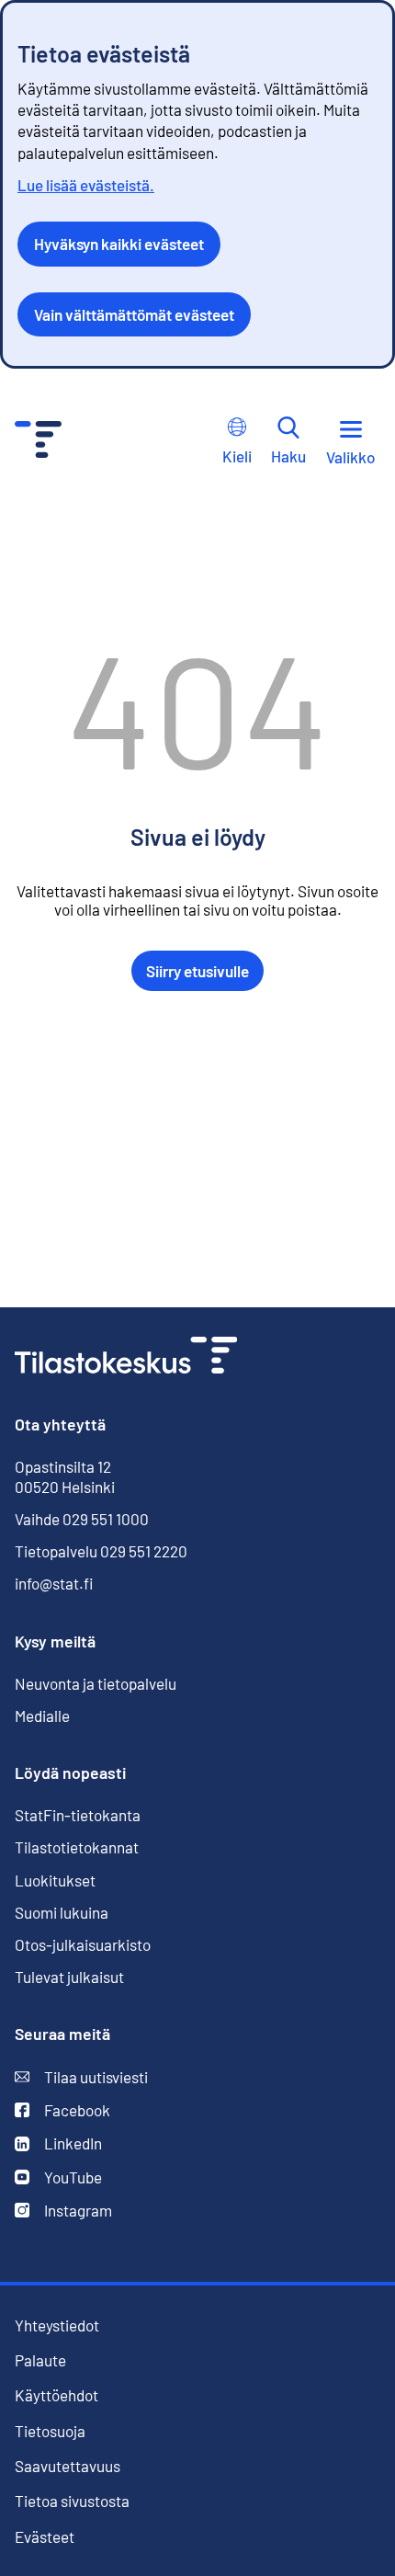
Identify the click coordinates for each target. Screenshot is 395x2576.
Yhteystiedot (57, 2325)
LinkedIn (58, 2143)
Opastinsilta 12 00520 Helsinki (65, 1476)
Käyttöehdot (56, 2395)
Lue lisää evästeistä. (86, 185)
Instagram (63, 2211)
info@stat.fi (54, 1583)
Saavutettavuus (68, 2466)
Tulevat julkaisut (69, 1977)
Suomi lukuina (62, 1912)
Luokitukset (55, 1880)
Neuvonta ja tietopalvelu (96, 1683)
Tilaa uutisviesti (81, 2077)
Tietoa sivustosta (72, 2501)
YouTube (58, 2177)
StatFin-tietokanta (78, 1815)
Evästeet (45, 2537)
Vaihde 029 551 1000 (82, 1519)
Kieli (237, 456)
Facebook (62, 2110)
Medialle (42, 1715)
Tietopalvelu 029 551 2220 (101, 1551)
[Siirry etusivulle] (126, 1357)
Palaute (40, 2360)
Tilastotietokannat (77, 1847)
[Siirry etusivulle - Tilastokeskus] (38, 442)
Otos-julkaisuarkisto (83, 1945)
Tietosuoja (50, 2431)
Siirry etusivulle (197, 971)
